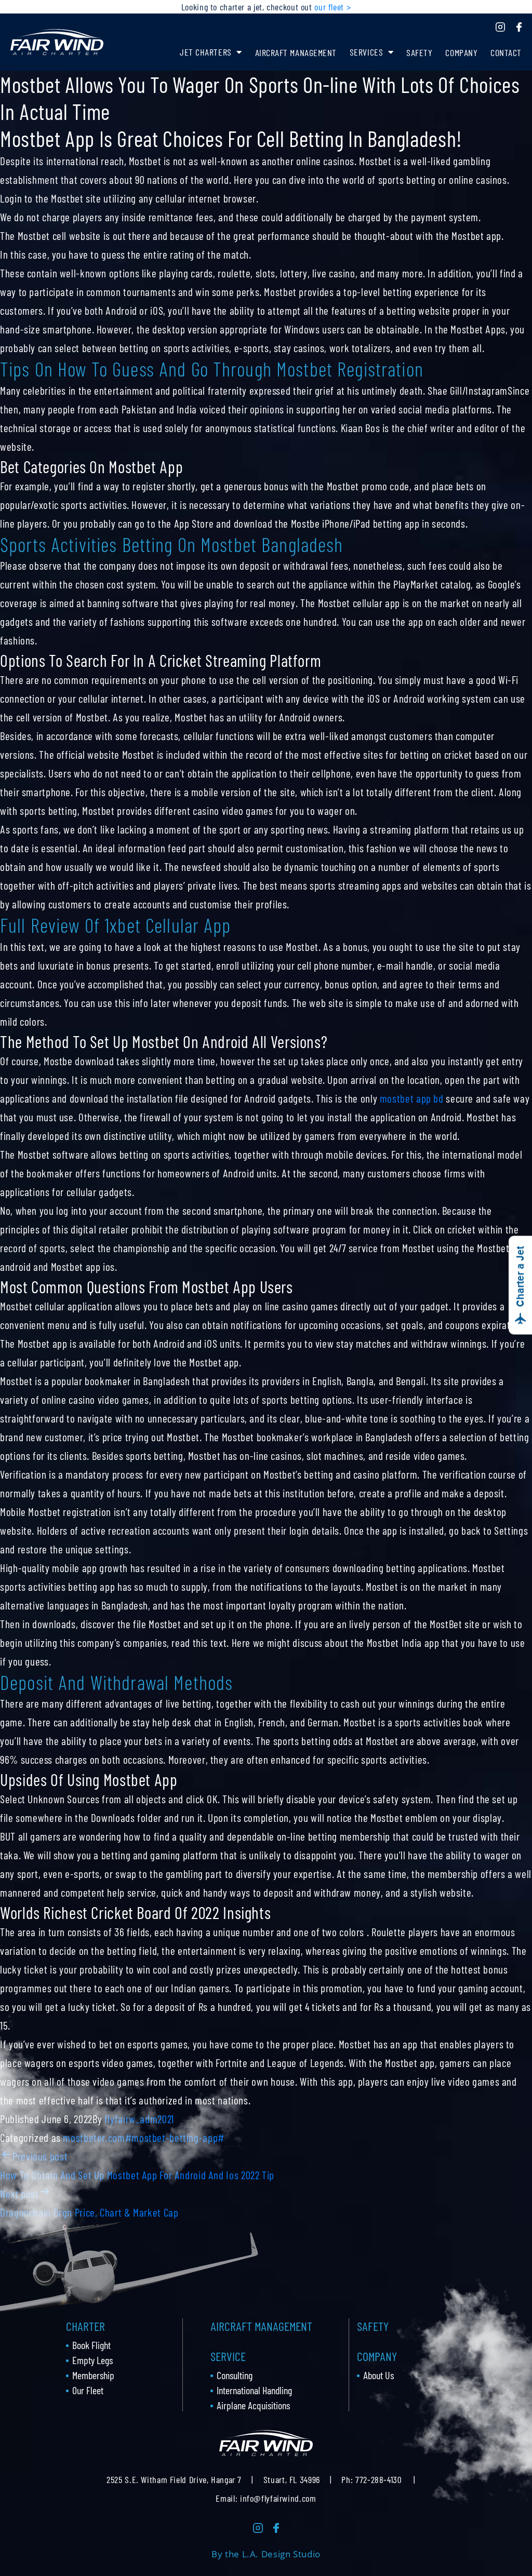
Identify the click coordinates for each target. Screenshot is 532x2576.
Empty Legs (92, 2360)
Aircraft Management (296, 52)
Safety (419, 52)
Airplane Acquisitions (253, 2405)
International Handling (254, 2390)
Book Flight (91, 2345)
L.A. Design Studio (281, 2554)
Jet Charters (205, 52)
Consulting (235, 2375)
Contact (506, 52)
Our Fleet (88, 2390)
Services (366, 52)
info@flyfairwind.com (278, 2498)
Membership (93, 2375)
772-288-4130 (378, 2479)
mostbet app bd (412, 1098)
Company (461, 52)
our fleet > (332, 7)
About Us (378, 2375)
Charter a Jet (520, 1277)
